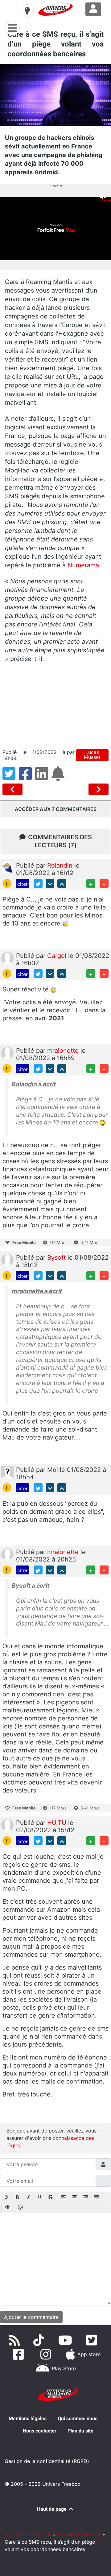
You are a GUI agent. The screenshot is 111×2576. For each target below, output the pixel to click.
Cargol (58, 956)
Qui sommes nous (78, 2418)
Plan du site (80, 2431)
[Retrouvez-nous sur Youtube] (66, 2340)
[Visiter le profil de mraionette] (7, 1053)
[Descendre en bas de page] (50, 883)
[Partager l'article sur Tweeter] (11, 777)
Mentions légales (28, 2418)
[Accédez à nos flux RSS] (16, 2340)
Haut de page (52, 2509)
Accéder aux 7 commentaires (56, 809)
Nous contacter (40, 2431)
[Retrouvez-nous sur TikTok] (40, 2340)
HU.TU (58, 1823)
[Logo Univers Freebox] (55, 10)
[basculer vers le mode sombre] (27, 11)
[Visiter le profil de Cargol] (7, 958)
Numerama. (84, 565)
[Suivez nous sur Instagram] (47, 2354)
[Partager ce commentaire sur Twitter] (38, 883)
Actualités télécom (79, 2534)
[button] (6, 2198)
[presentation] (6, 2198)
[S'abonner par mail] (59, 777)
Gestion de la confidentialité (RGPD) (47, 2461)
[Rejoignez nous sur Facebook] (20, 2354)
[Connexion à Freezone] (93, 9)
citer (23, 884)
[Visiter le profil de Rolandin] (7, 867)
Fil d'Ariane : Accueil (28, 2534)
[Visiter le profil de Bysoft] (7, 1259)
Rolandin (61, 865)
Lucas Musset (92, 755)
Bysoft (57, 1258)
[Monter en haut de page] (62, 883)
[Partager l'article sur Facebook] (27, 777)
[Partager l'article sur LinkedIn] (43, 777)
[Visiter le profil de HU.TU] (7, 1825)
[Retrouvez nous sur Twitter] (93, 2340)
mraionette (64, 1051)
